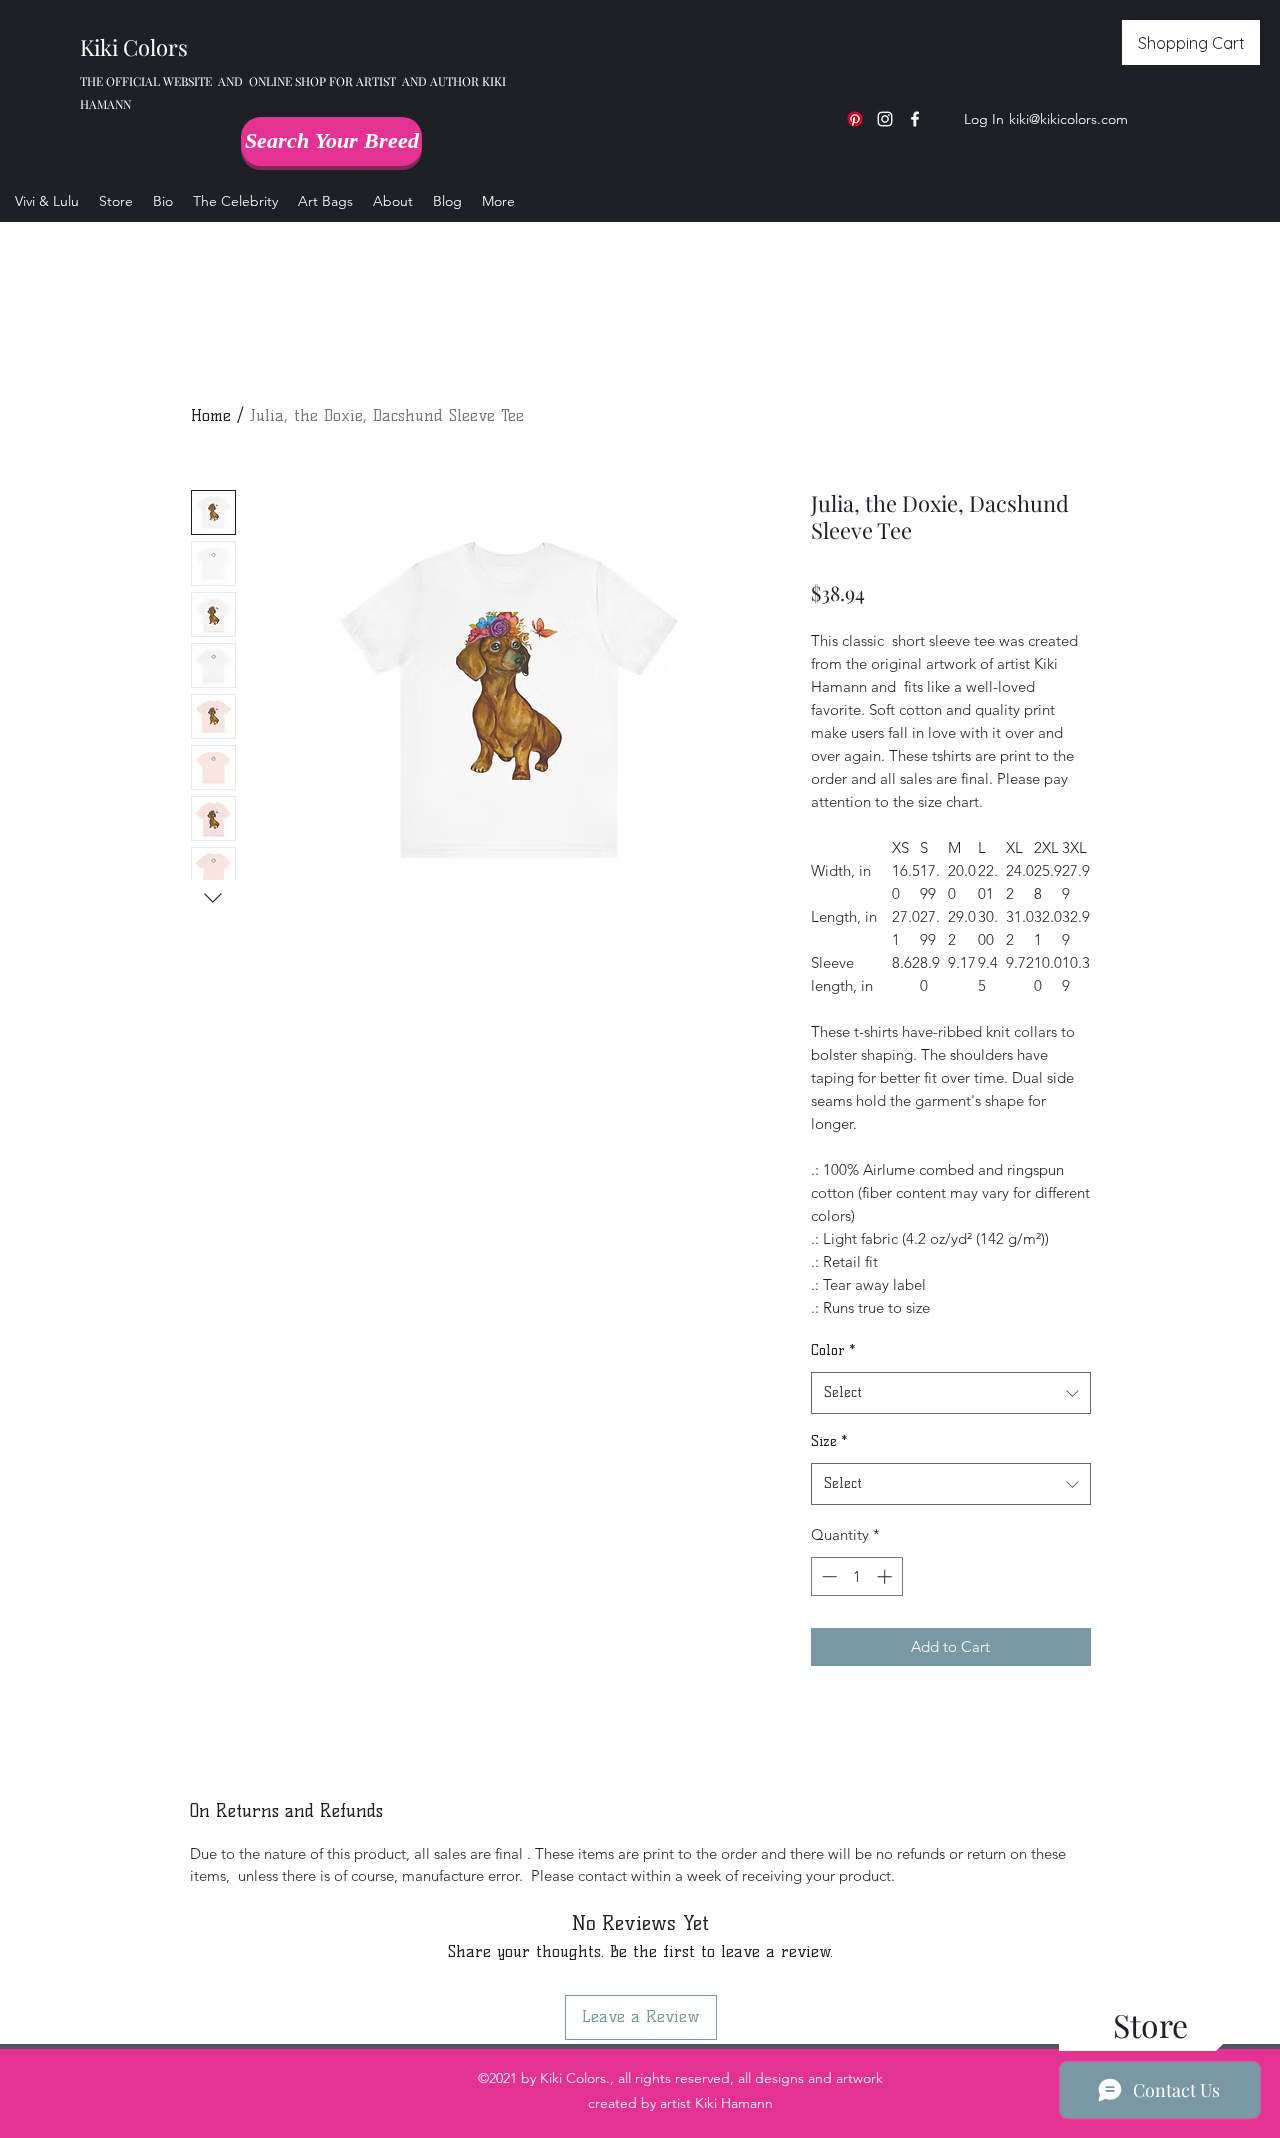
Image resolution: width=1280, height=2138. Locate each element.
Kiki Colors (134, 47)
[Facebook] (915, 119)
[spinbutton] (856, 1576)
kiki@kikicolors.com (1068, 119)
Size (829, 1441)
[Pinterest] (855, 119)
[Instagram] (885, 119)
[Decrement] (827, 1576)
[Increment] (886, 1576)
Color (833, 1350)
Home (211, 415)
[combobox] (951, 1393)
